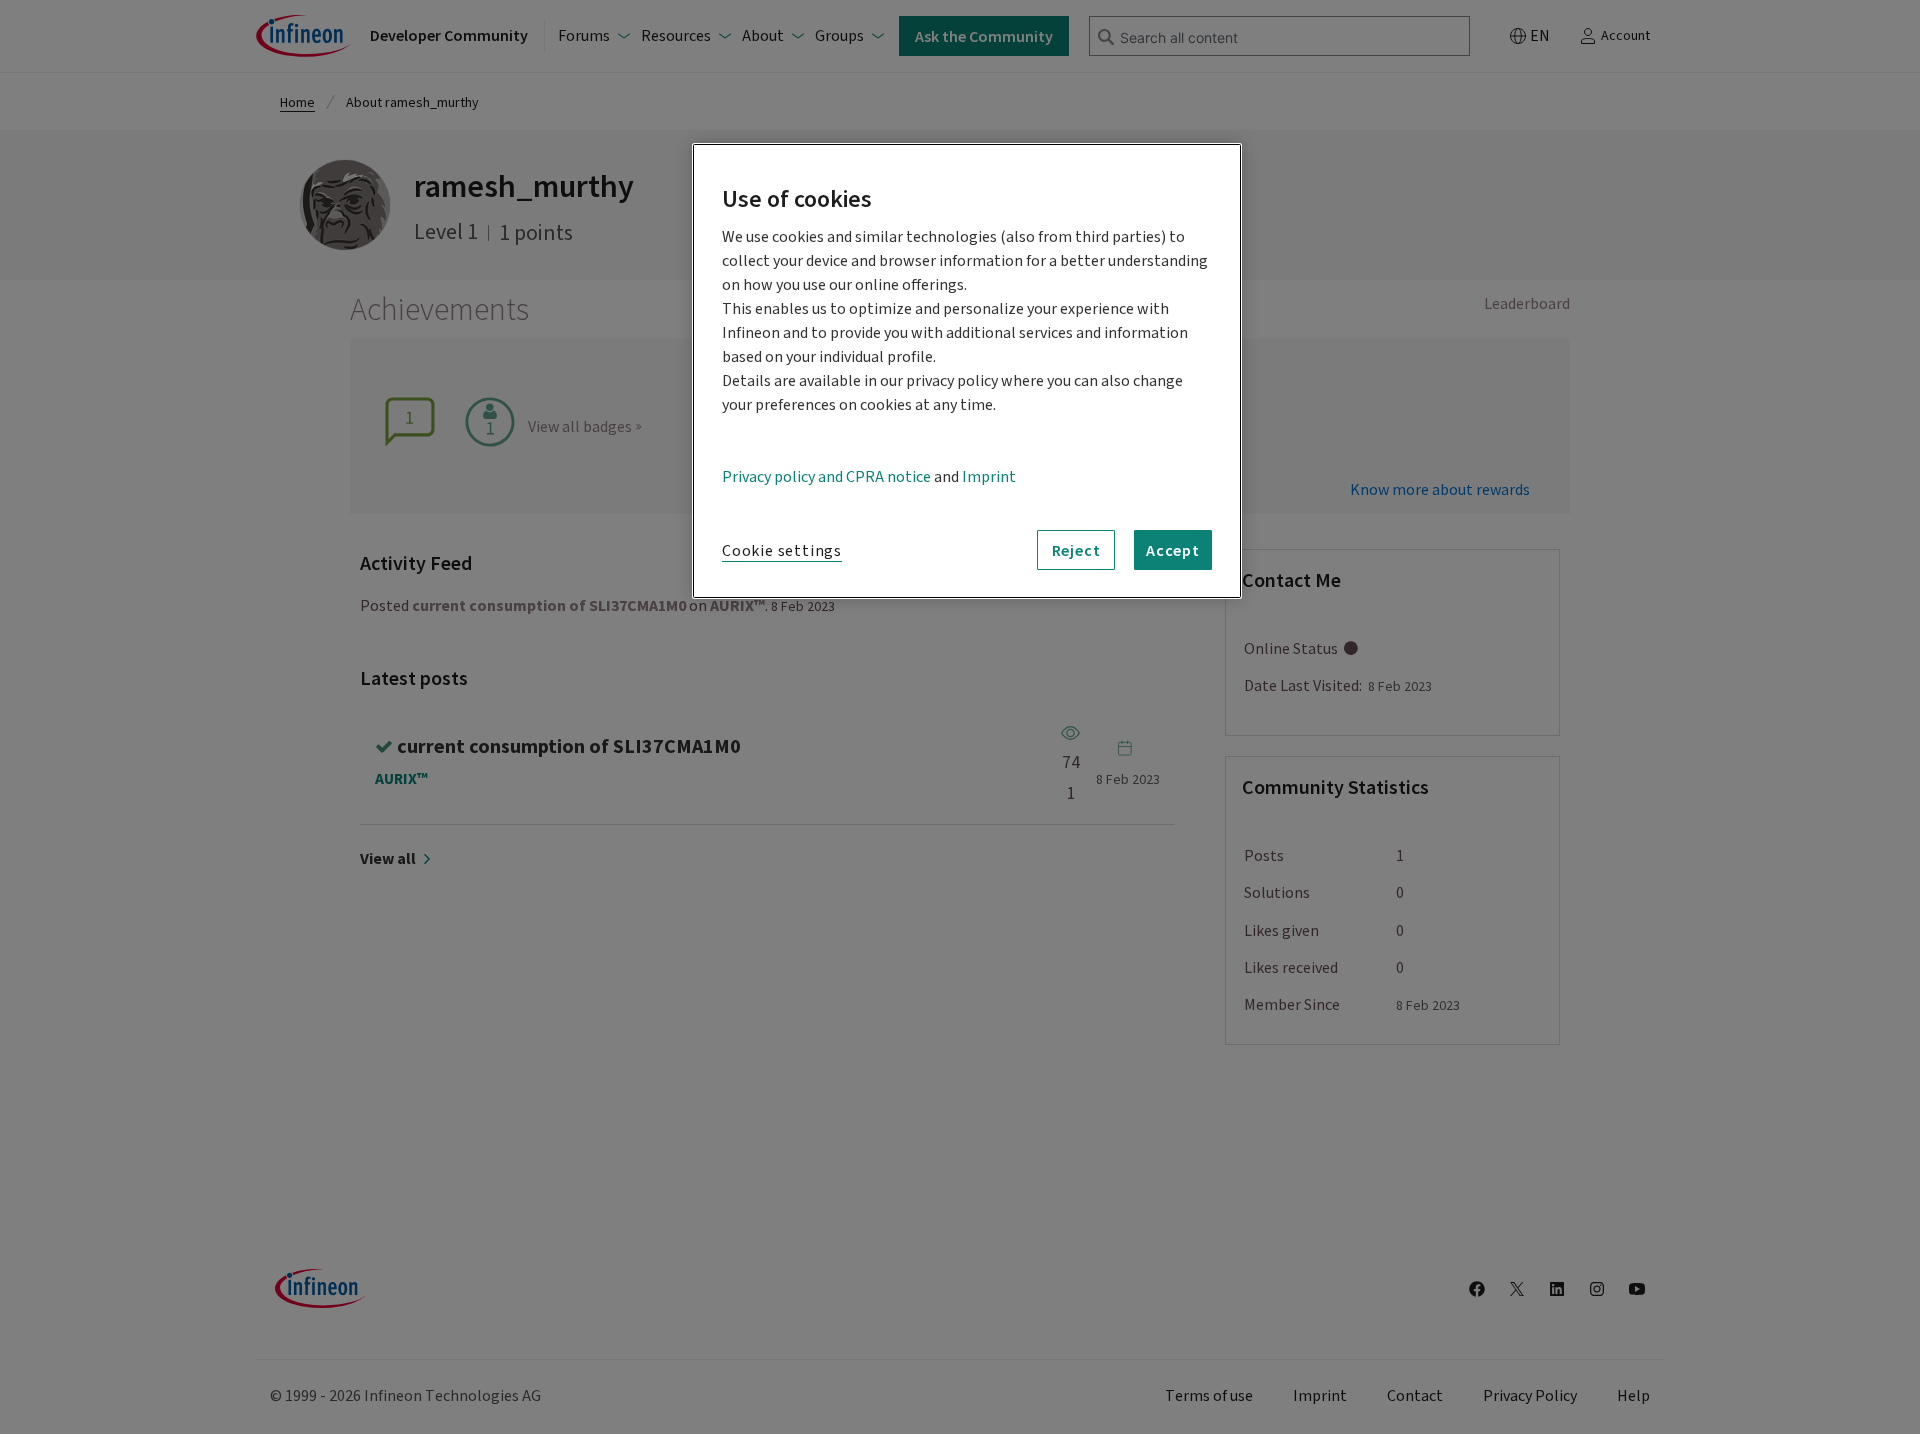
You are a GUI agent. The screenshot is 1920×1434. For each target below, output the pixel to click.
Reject (1076, 550)
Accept (1173, 550)
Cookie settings (782, 551)
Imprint (989, 477)
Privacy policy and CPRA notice (826, 477)
